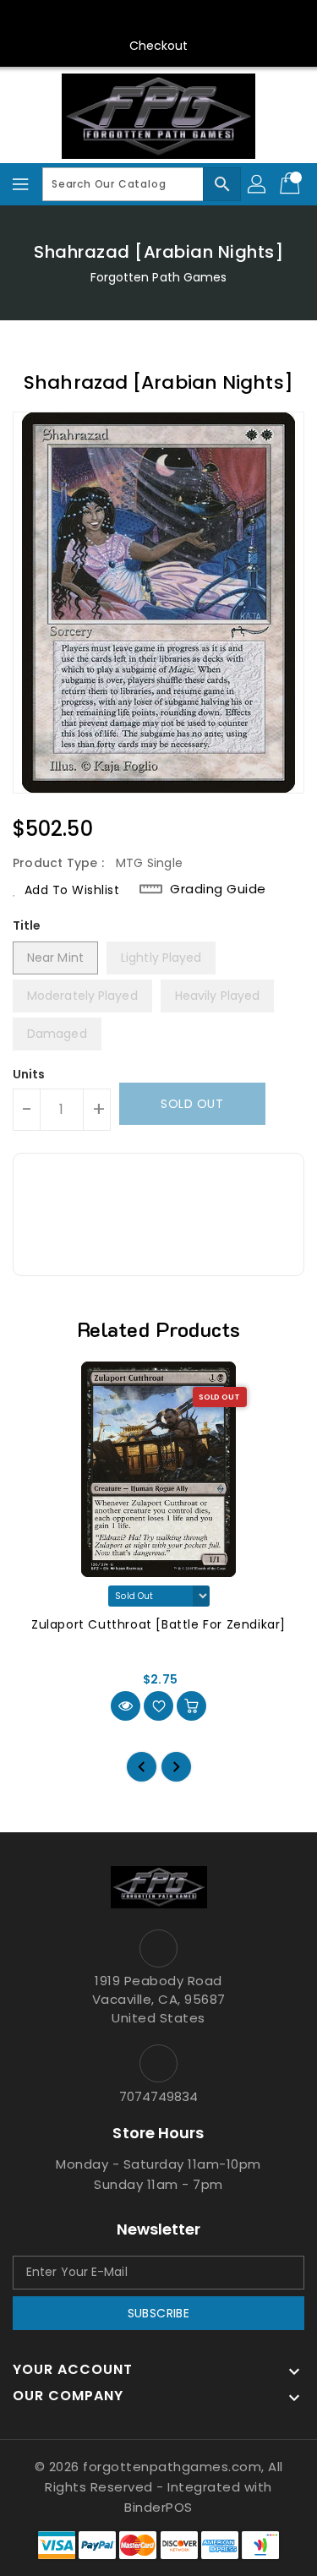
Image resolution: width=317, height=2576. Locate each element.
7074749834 (159, 2096)
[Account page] (258, 184)
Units (29, 1074)
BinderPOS (158, 2507)
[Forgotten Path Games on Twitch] (207, 19)
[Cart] (292, 184)
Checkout (159, 46)
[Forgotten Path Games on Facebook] (78, 19)
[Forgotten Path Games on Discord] (175, 19)
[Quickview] (126, 1706)
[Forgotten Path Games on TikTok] (239, 19)
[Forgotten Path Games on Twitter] (110, 19)
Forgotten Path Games (159, 277)
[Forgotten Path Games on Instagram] (142, 19)
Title (27, 925)
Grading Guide (218, 889)
